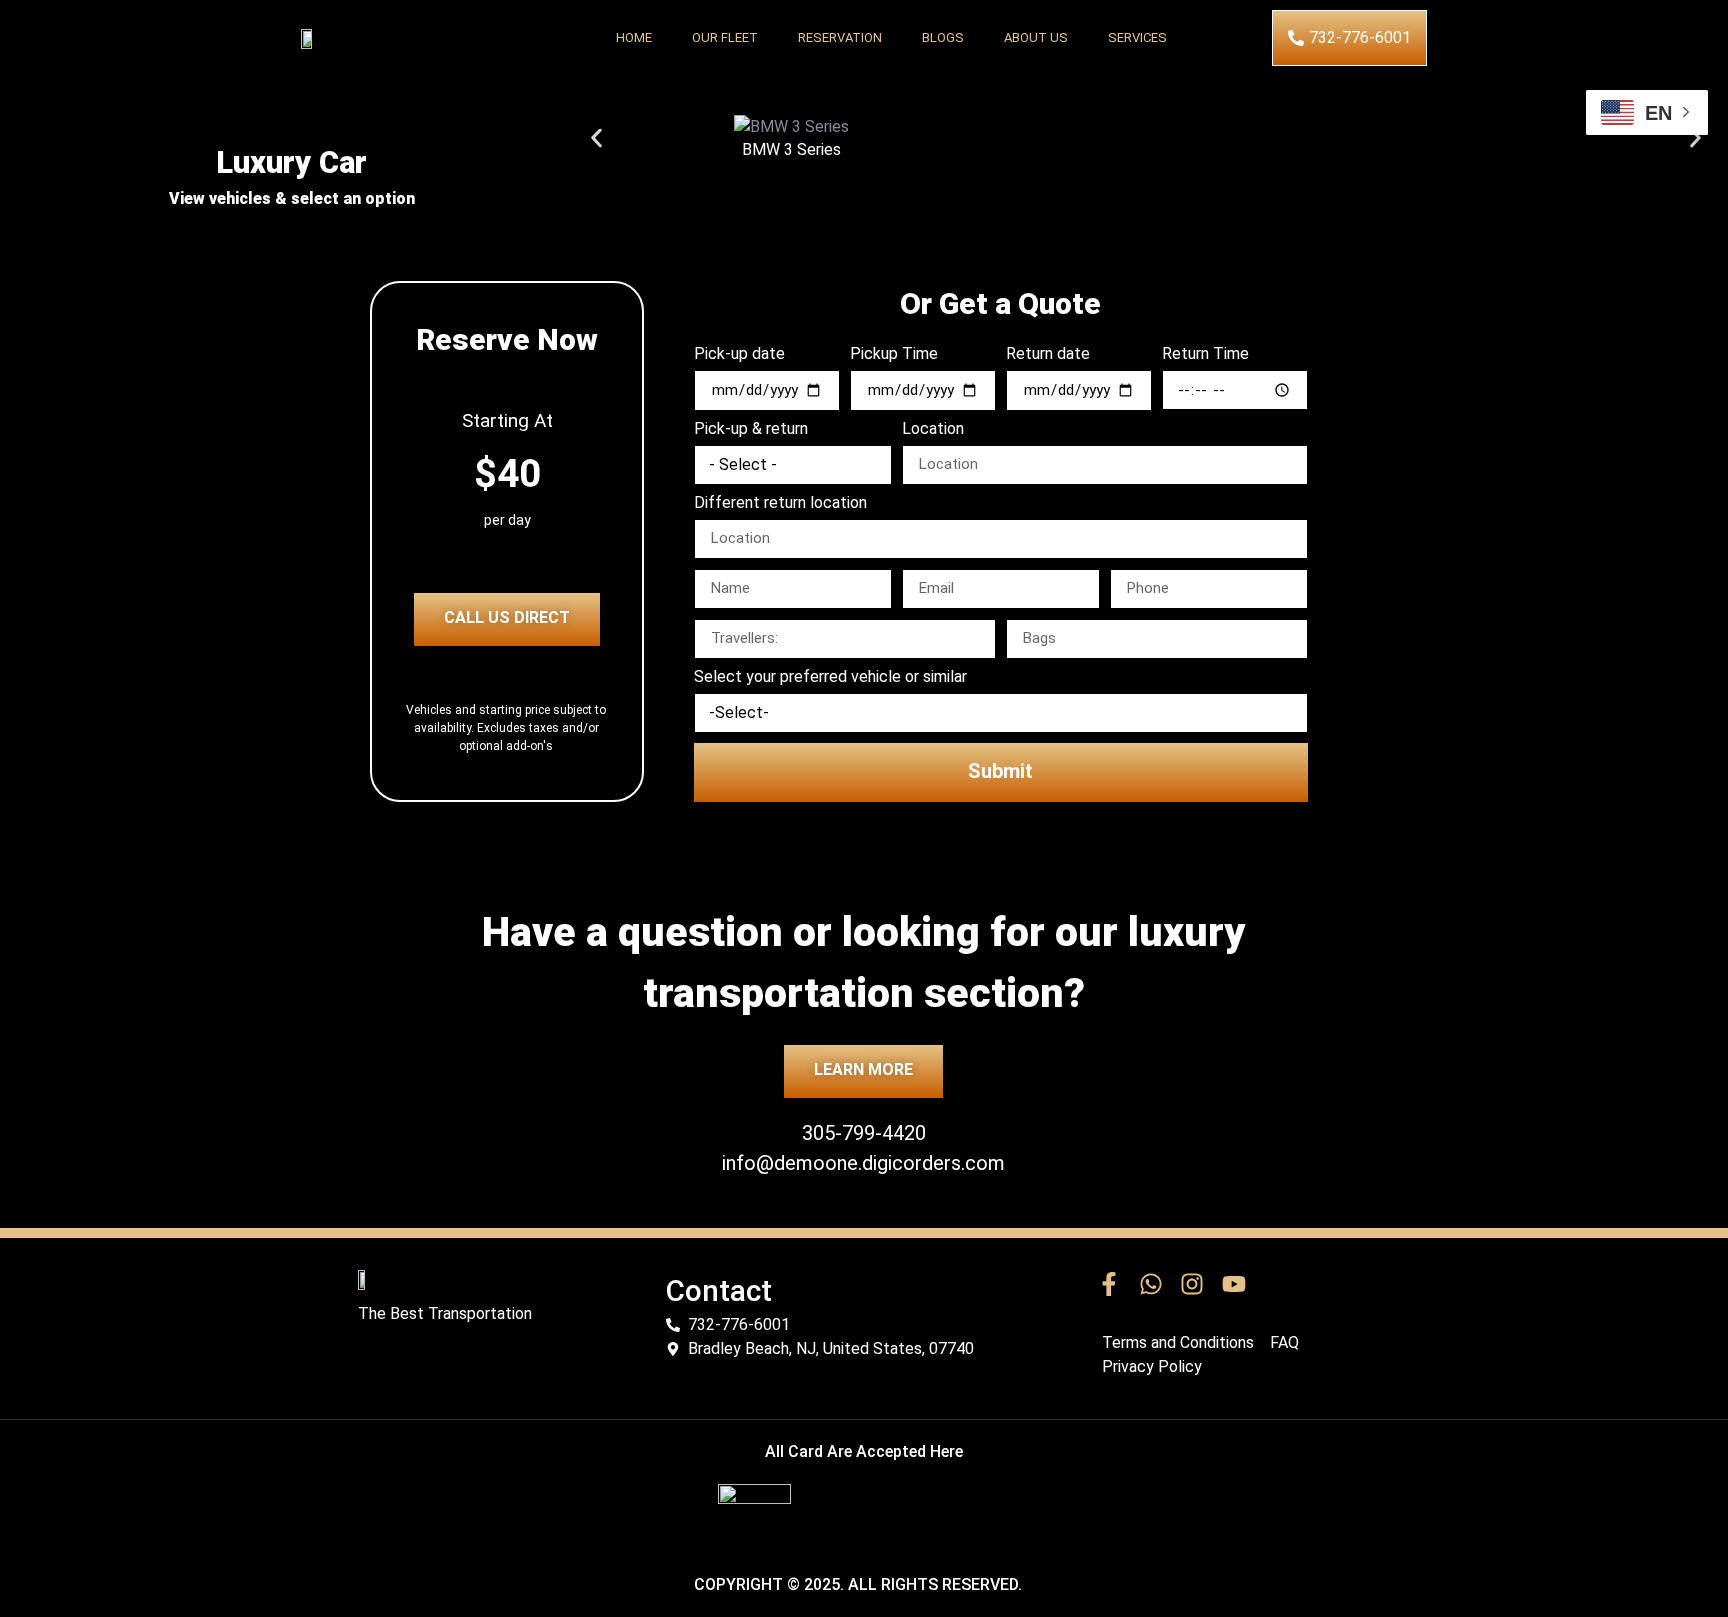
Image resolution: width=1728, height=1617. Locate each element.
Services (1137, 37)
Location (933, 429)
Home (634, 37)
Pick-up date (739, 354)
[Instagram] (1192, 1285)
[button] (596, 138)
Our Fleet (725, 37)
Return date (1048, 354)
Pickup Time (894, 354)
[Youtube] (1234, 1285)
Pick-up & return (751, 429)
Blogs (943, 37)
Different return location (780, 503)
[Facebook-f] (1109, 1285)
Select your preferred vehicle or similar (830, 677)
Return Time (1205, 354)
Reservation (840, 37)
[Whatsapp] (1151, 1285)
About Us (1036, 37)
